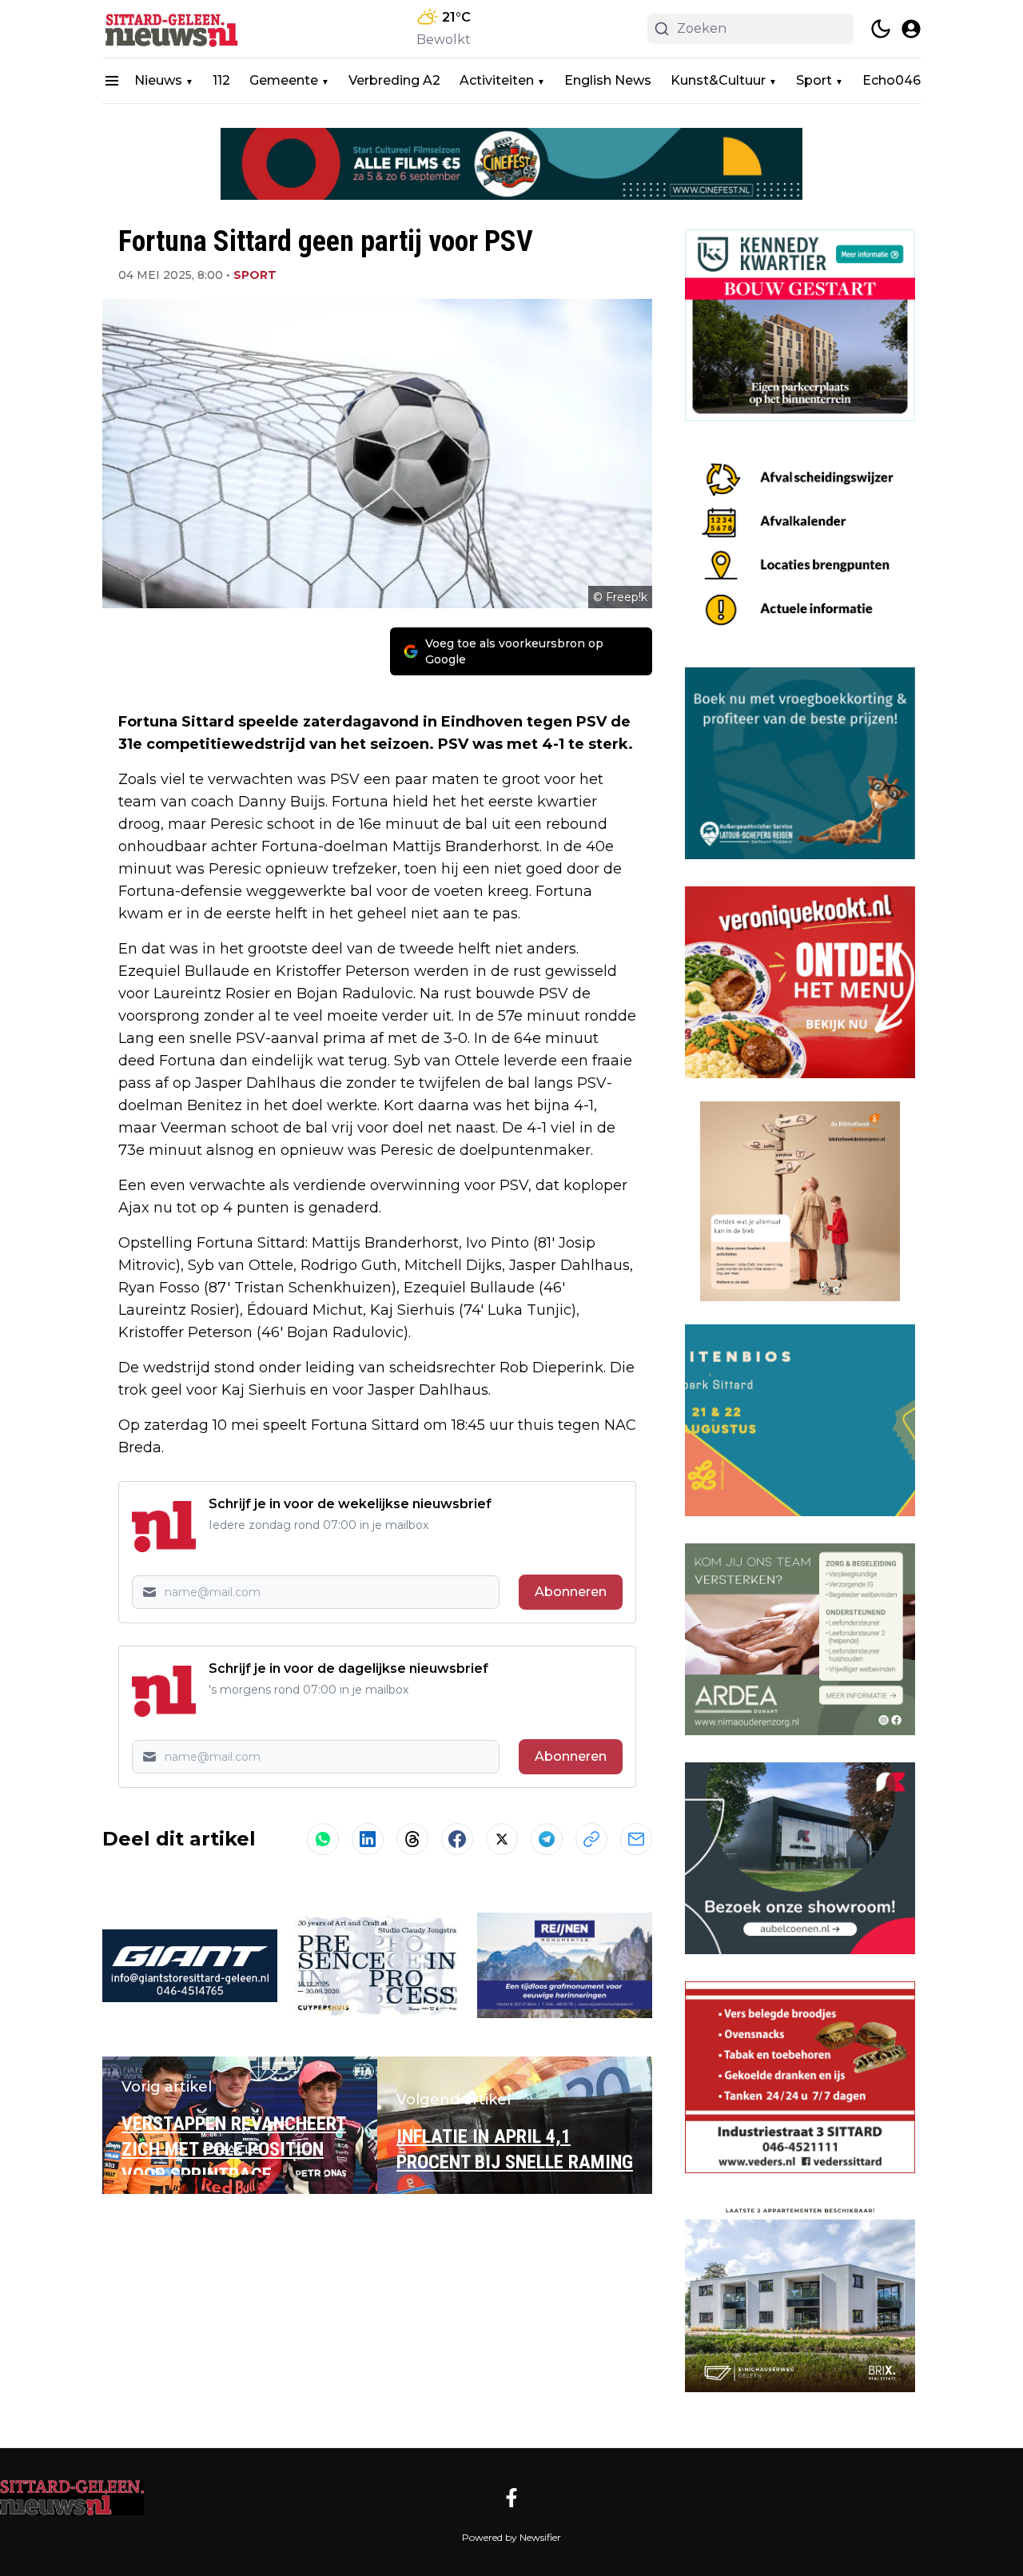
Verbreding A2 (394, 80)
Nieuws (158, 80)
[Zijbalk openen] (112, 81)
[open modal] (911, 29)
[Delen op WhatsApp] (323, 1839)
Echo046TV (900, 80)
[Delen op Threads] (412, 1839)
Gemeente (284, 80)
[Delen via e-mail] (636, 1839)
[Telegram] (547, 1839)
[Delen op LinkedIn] (368, 1839)
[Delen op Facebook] (457, 1839)
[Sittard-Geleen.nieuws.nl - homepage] (174, 29)
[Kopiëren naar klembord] (591, 1839)
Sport (814, 80)
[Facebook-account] (511, 2498)
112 (221, 80)
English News (608, 80)
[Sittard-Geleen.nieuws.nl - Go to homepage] (72, 2498)
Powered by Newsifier (511, 2537)
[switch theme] (881, 29)
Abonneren (571, 1592)
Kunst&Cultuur (718, 80)
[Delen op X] (502, 1839)
